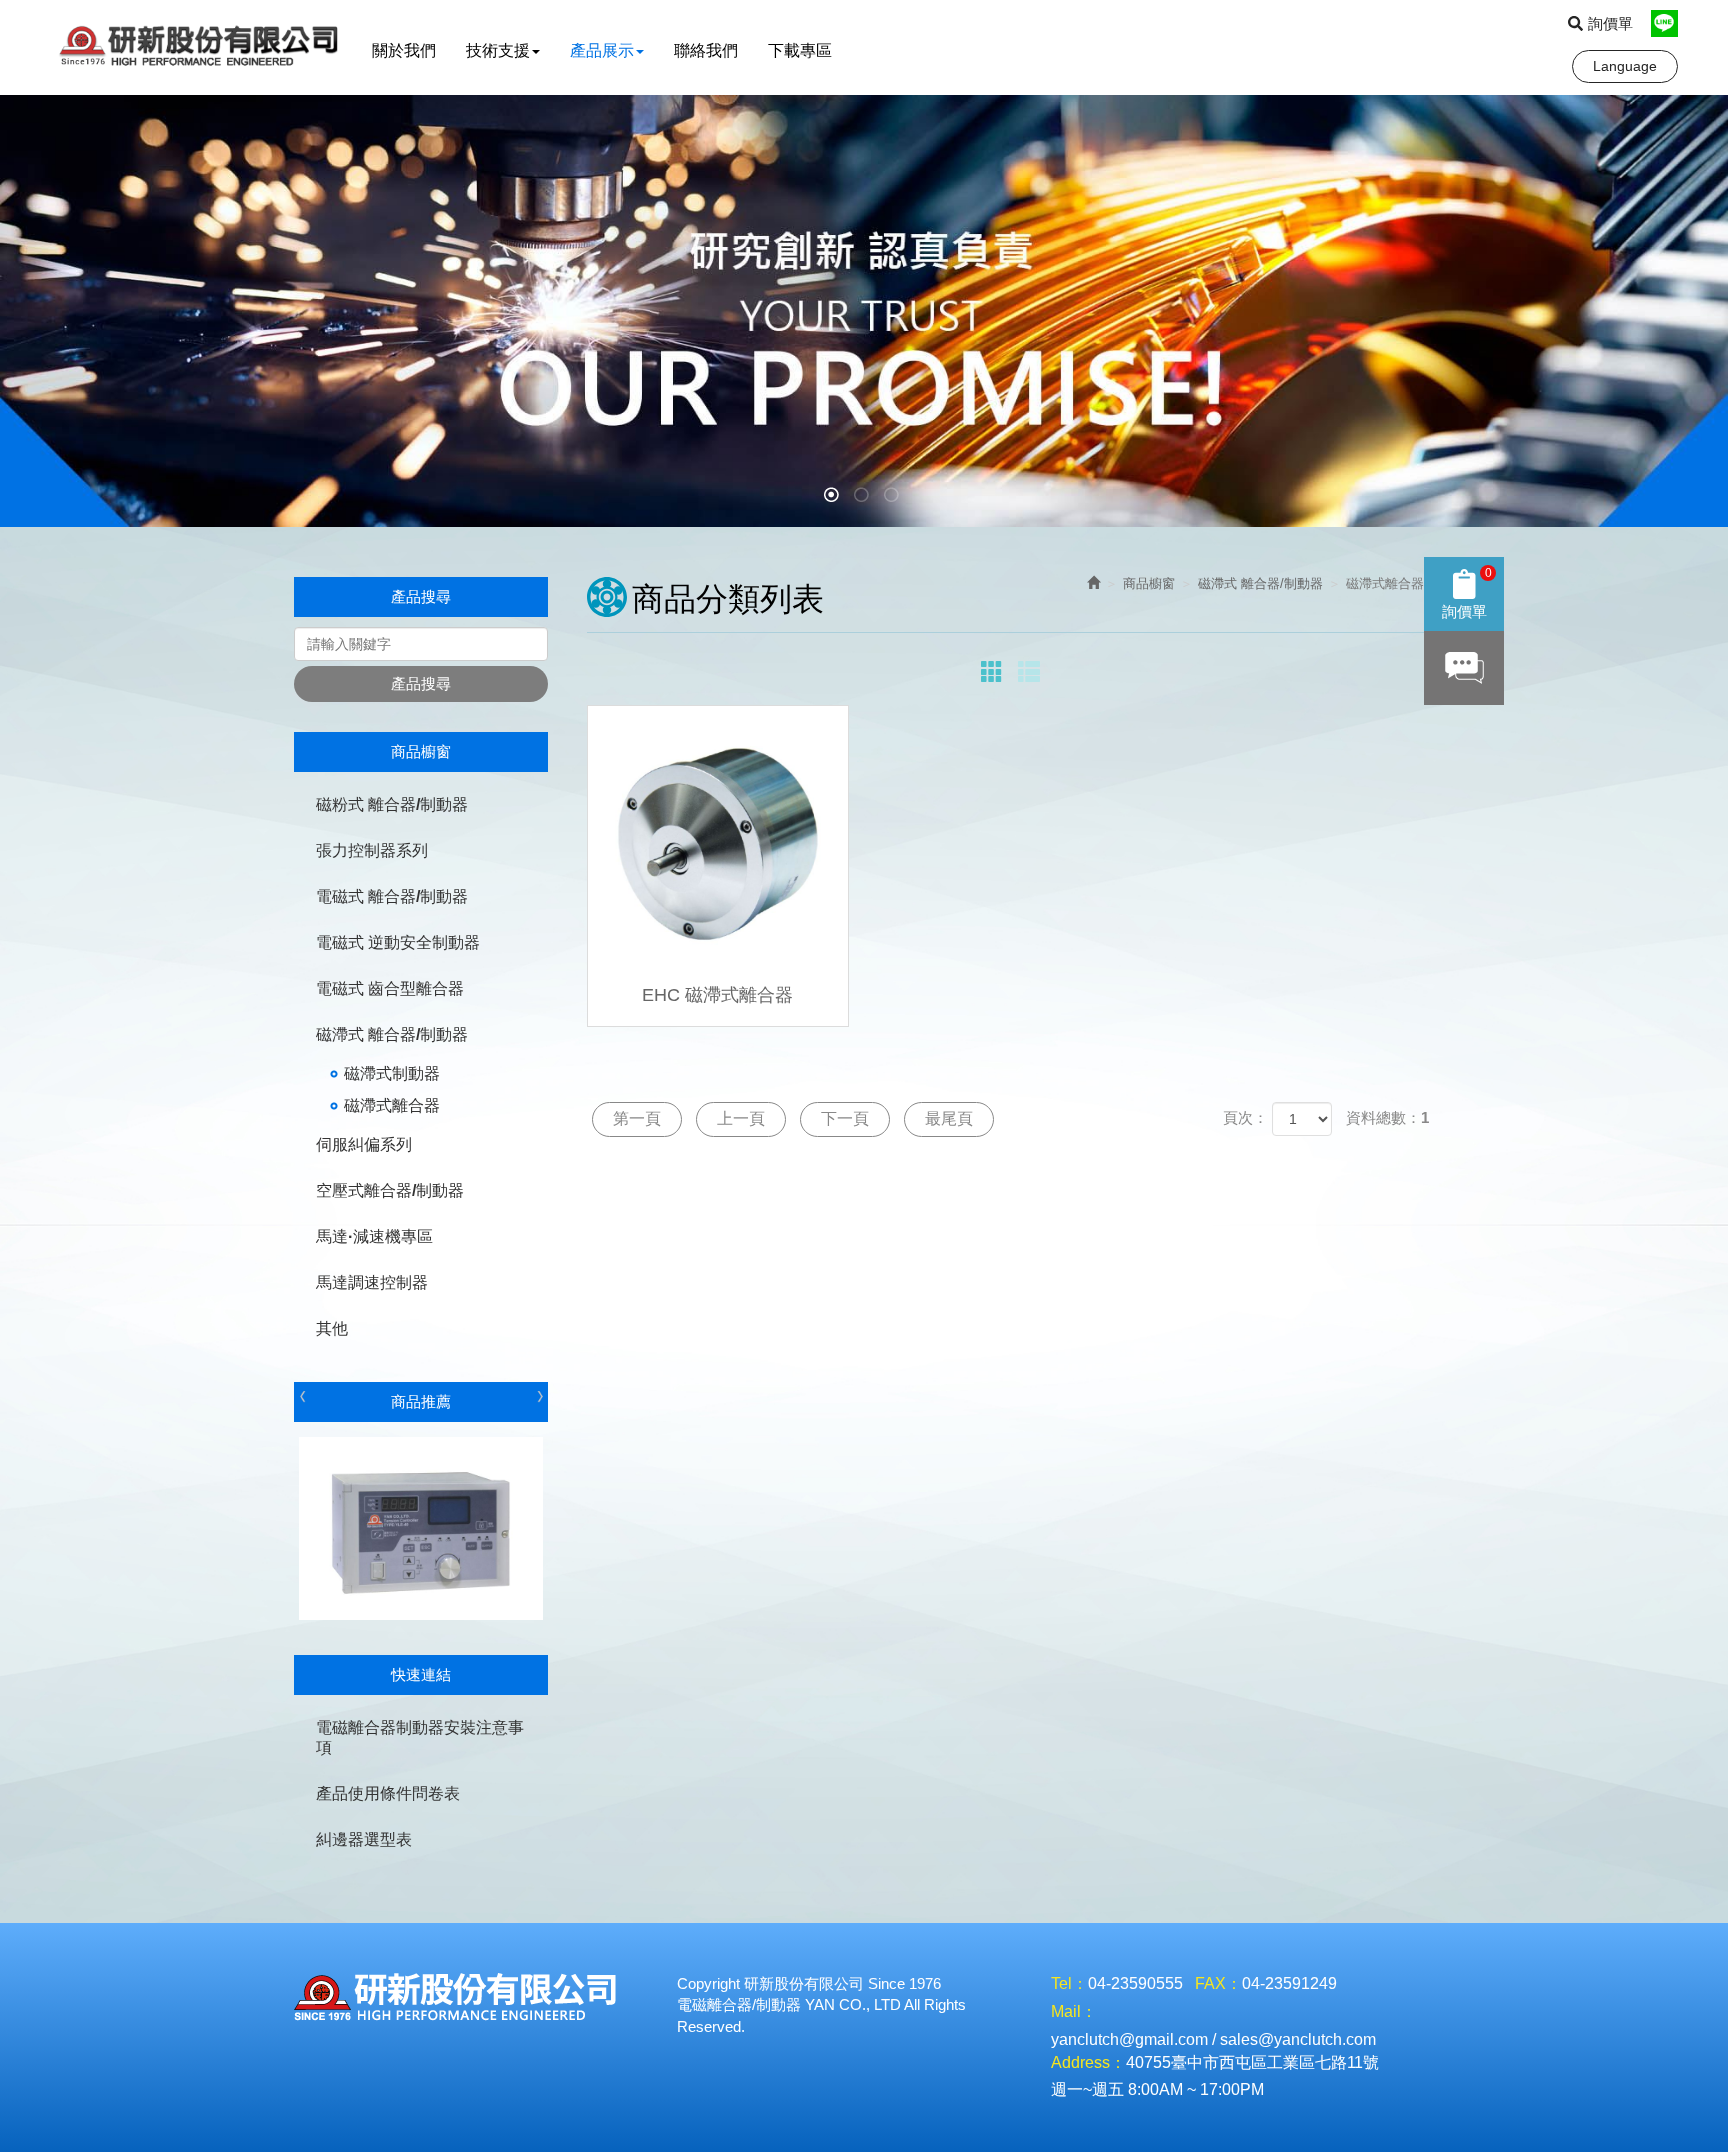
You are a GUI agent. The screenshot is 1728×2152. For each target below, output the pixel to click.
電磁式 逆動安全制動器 (398, 942)
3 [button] (894, 497)
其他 (332, 1328)
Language (1625, 66)
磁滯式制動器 (392, 1073)
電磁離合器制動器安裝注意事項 (420, 1737)
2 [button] (864, 497)
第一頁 (637, 1118)
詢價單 (1610, 23)
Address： (1088, 2062)
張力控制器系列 (372, 850)
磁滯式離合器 (392, 1105)
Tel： (1069, 1983)
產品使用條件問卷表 (388, 1793)
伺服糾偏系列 (364, 1144)
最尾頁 (949, 1118)
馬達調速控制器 (372, 1282)
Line (1664, 23)
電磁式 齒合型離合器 (390, 988)
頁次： (1245, 1117)
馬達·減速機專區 (374, 1236)
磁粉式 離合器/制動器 (392, 804)
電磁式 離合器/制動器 (392, 896)
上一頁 (741, 1118)
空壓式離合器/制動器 (390, 1190)
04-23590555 (1135, 1983)
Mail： (1074, 2011)
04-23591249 (1289, 1983)
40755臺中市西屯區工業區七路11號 (1252, 2062)
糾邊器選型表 (364, 1839)
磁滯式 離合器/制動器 (392, 1034)
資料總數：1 (1387, 1117)
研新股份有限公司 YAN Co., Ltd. (203, 47)
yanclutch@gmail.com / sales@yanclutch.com (1213, 2039)
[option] (864, 311)
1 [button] (834, 497)
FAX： (1218, 1983)
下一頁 (845, 1118)
